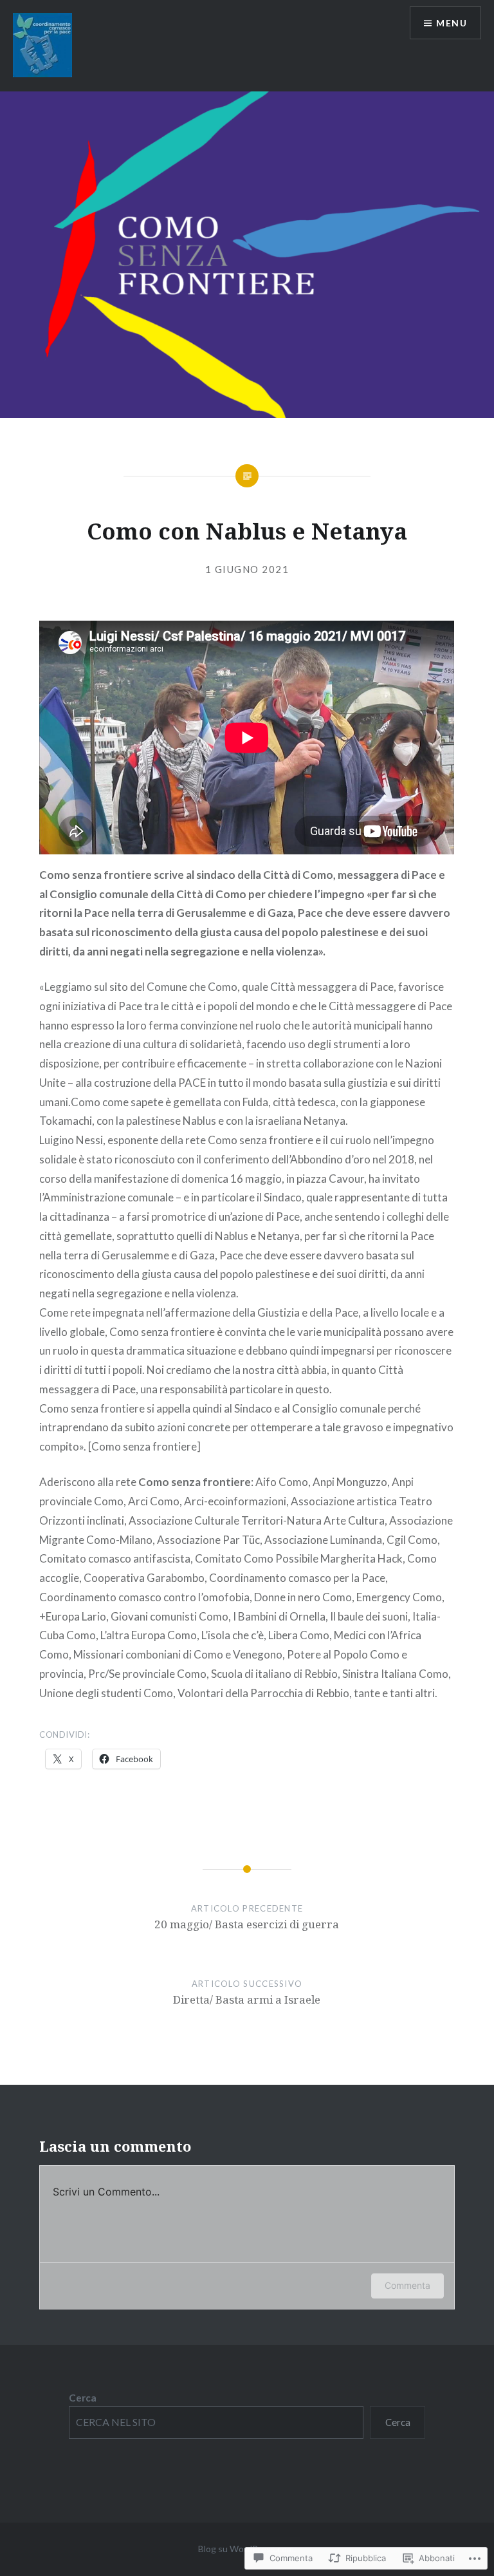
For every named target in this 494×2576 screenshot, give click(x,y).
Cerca (83, 2398)
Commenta (407, 2285)
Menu (452, 23)
